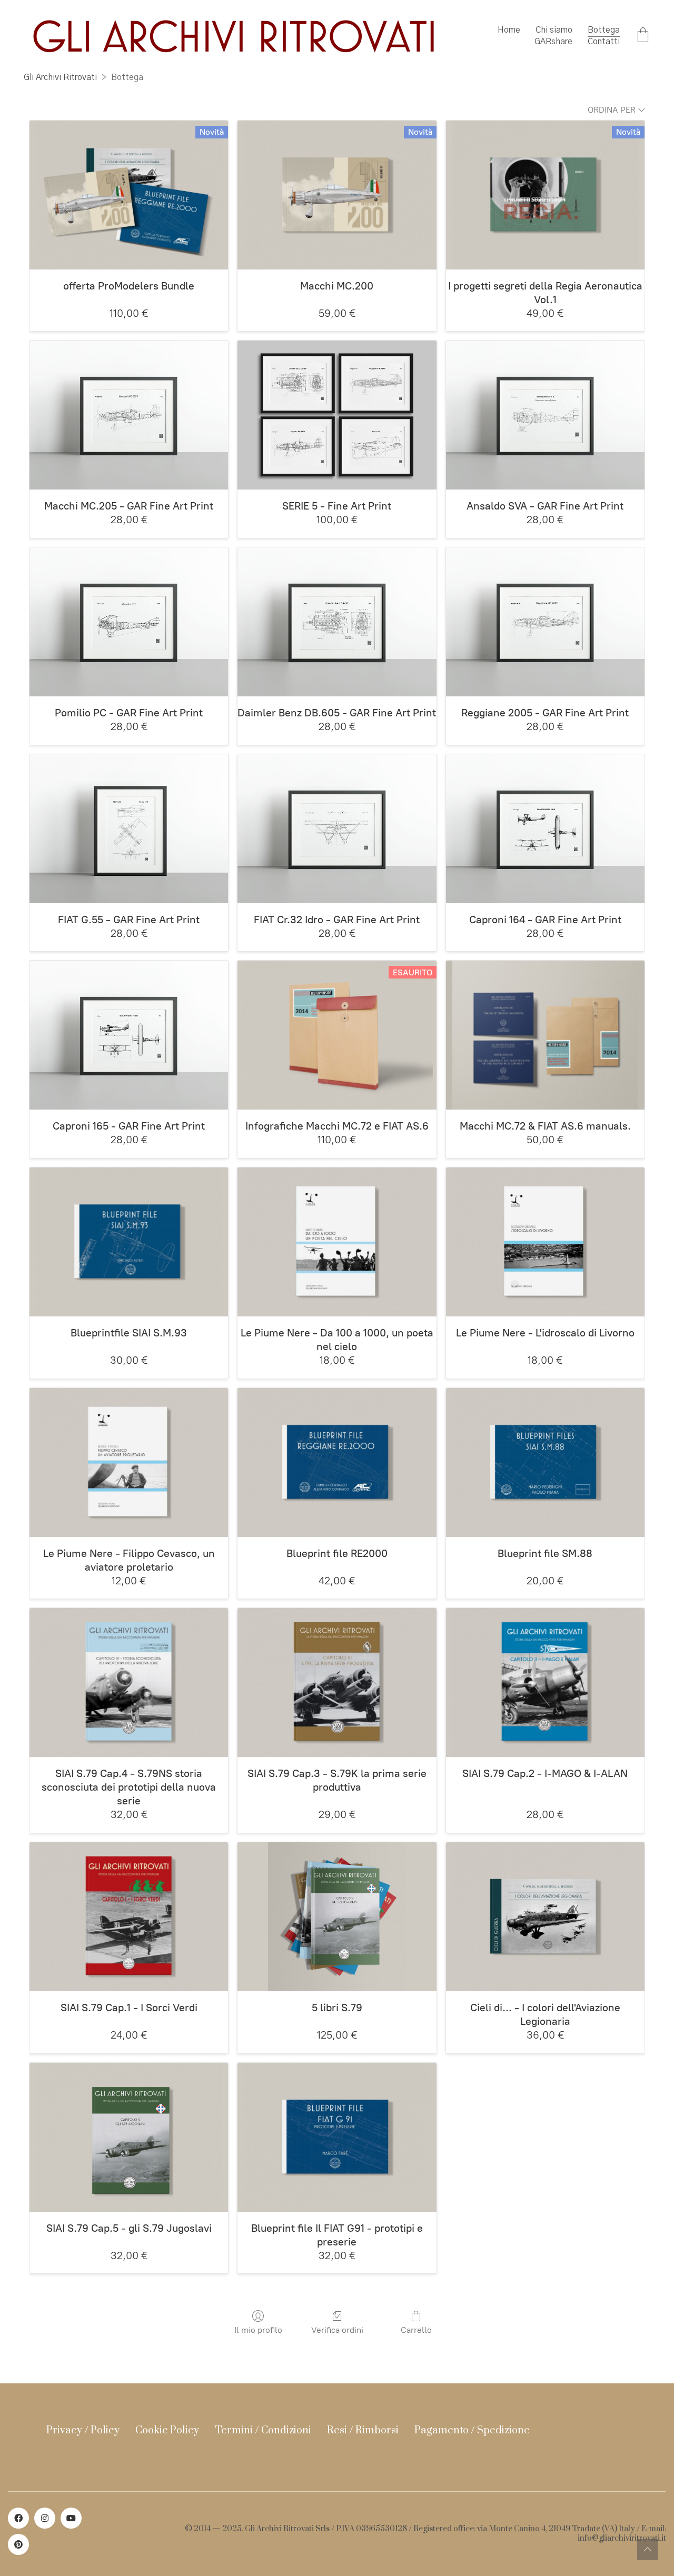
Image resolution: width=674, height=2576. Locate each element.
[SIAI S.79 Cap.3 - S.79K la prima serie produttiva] (337, 1683)
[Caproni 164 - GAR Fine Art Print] (545, 829)
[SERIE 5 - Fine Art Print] (337, 415)
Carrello (416, 2330)
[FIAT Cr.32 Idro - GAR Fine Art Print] (337, 829)
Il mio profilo (258, 2330)
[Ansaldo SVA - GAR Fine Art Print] (545, 415)
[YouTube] (71, 2518)
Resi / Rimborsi (363, 2430)
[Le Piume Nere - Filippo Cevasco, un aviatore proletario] (129, 1462)
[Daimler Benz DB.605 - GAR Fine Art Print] (337, 622)
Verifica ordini (337, 2330)
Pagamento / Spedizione (472, 2430)
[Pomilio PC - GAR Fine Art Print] (129, 622)
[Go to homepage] (234, 36)
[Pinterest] (18, 2544)
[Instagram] (45, 2518)
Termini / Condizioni (263, 2430)
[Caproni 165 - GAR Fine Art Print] (129, 1035)
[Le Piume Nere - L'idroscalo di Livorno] (545, 1242)
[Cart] (643, 36)
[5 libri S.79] (337, 1917)
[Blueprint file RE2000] (337, 1462)
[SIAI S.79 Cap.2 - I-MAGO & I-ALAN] (545, 1683)
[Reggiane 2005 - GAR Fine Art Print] (545, 622)
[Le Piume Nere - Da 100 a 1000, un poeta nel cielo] (337, 1242)
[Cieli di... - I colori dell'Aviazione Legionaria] (545, 1917)
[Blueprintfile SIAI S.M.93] (129, 1242)
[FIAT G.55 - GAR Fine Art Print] (129, 829)
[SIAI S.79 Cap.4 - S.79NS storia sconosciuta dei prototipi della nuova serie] (129, 1683)
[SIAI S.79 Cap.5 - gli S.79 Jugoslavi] (129, 2137)
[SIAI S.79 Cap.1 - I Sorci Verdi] (129, 1917)
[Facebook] (18, 2518)
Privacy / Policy (83, 2430)
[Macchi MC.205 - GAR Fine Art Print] (129, 415)
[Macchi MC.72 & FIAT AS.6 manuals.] (545, 1035)
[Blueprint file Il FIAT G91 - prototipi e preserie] (337, 2137)
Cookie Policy (167, 2430)
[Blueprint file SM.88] (545, 1462)
